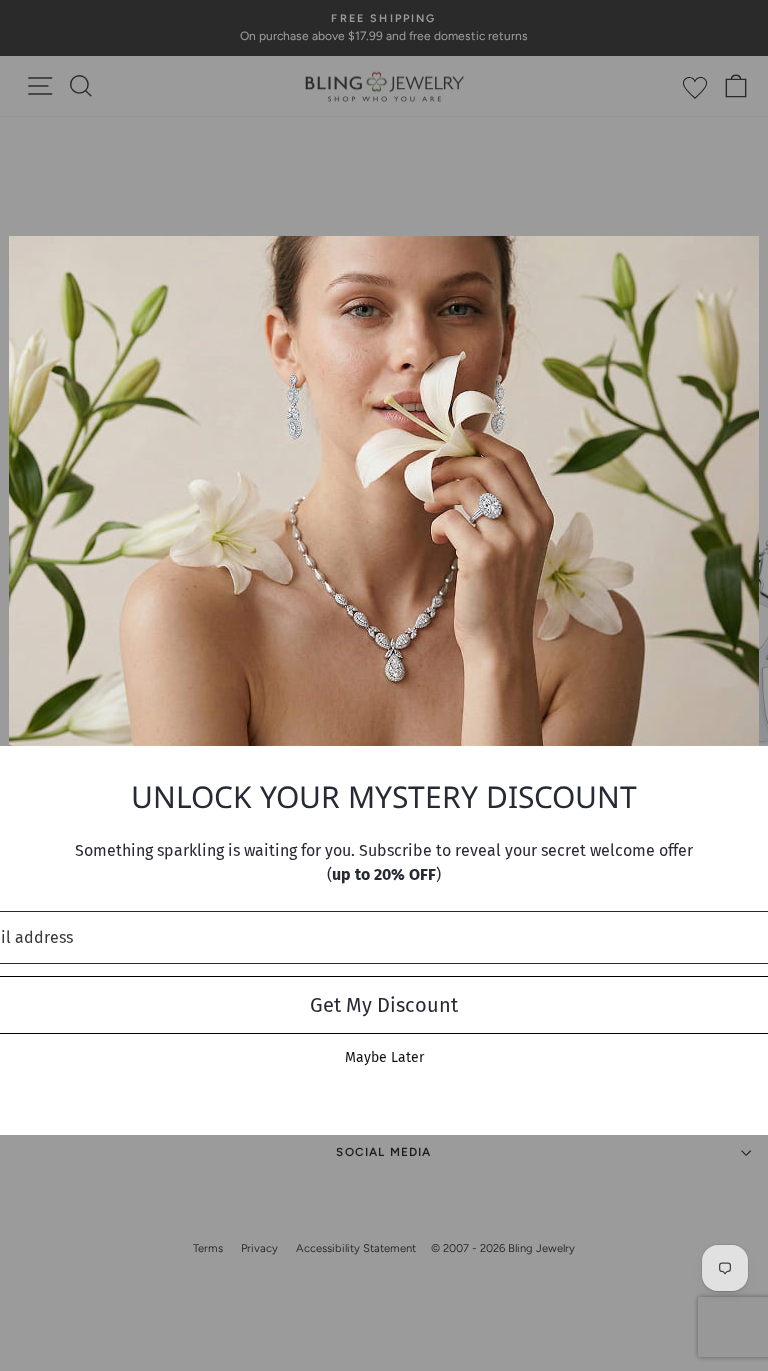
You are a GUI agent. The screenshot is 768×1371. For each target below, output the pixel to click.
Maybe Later (384, 1057)
